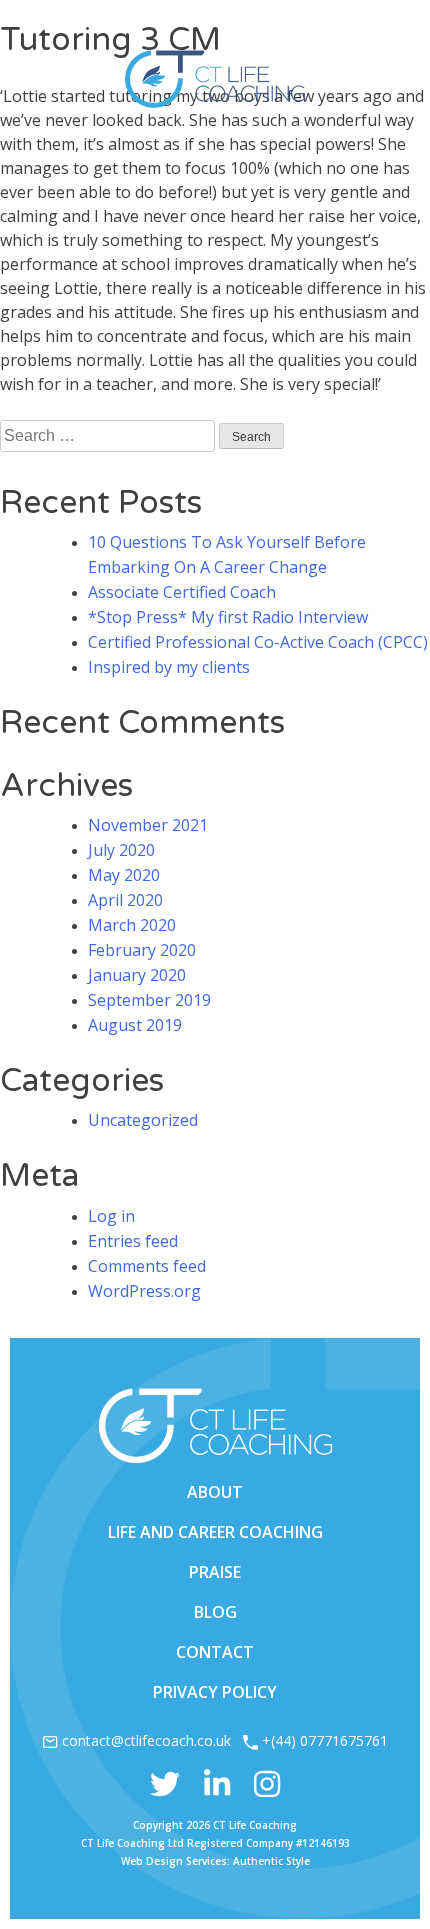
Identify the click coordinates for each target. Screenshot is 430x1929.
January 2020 (137, 975)
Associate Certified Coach (182, 592)
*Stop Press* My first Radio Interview (228, 617)
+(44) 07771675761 (325, 1740)
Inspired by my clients (169, 667)
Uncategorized (143, 1120)
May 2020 (124, 875)
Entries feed (133, 1241)
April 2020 (125, 900)
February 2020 (142, 950)
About (215, 1492)
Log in (111, 1216)
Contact (215, 1652)
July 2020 (121, 850)
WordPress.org (144, 1291)
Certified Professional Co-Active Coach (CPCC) (258, 642)
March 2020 (132, 925)
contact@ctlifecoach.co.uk (146, 1740)
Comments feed (147, 1266)
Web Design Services (174, 1861)
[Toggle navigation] (385, 39)
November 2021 (148, 825)
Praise (215, 1572)
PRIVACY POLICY (215, 1692)
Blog (215, 1612)
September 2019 (149, 1000)
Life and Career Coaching (215, 1532)
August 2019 (135, 1025)
